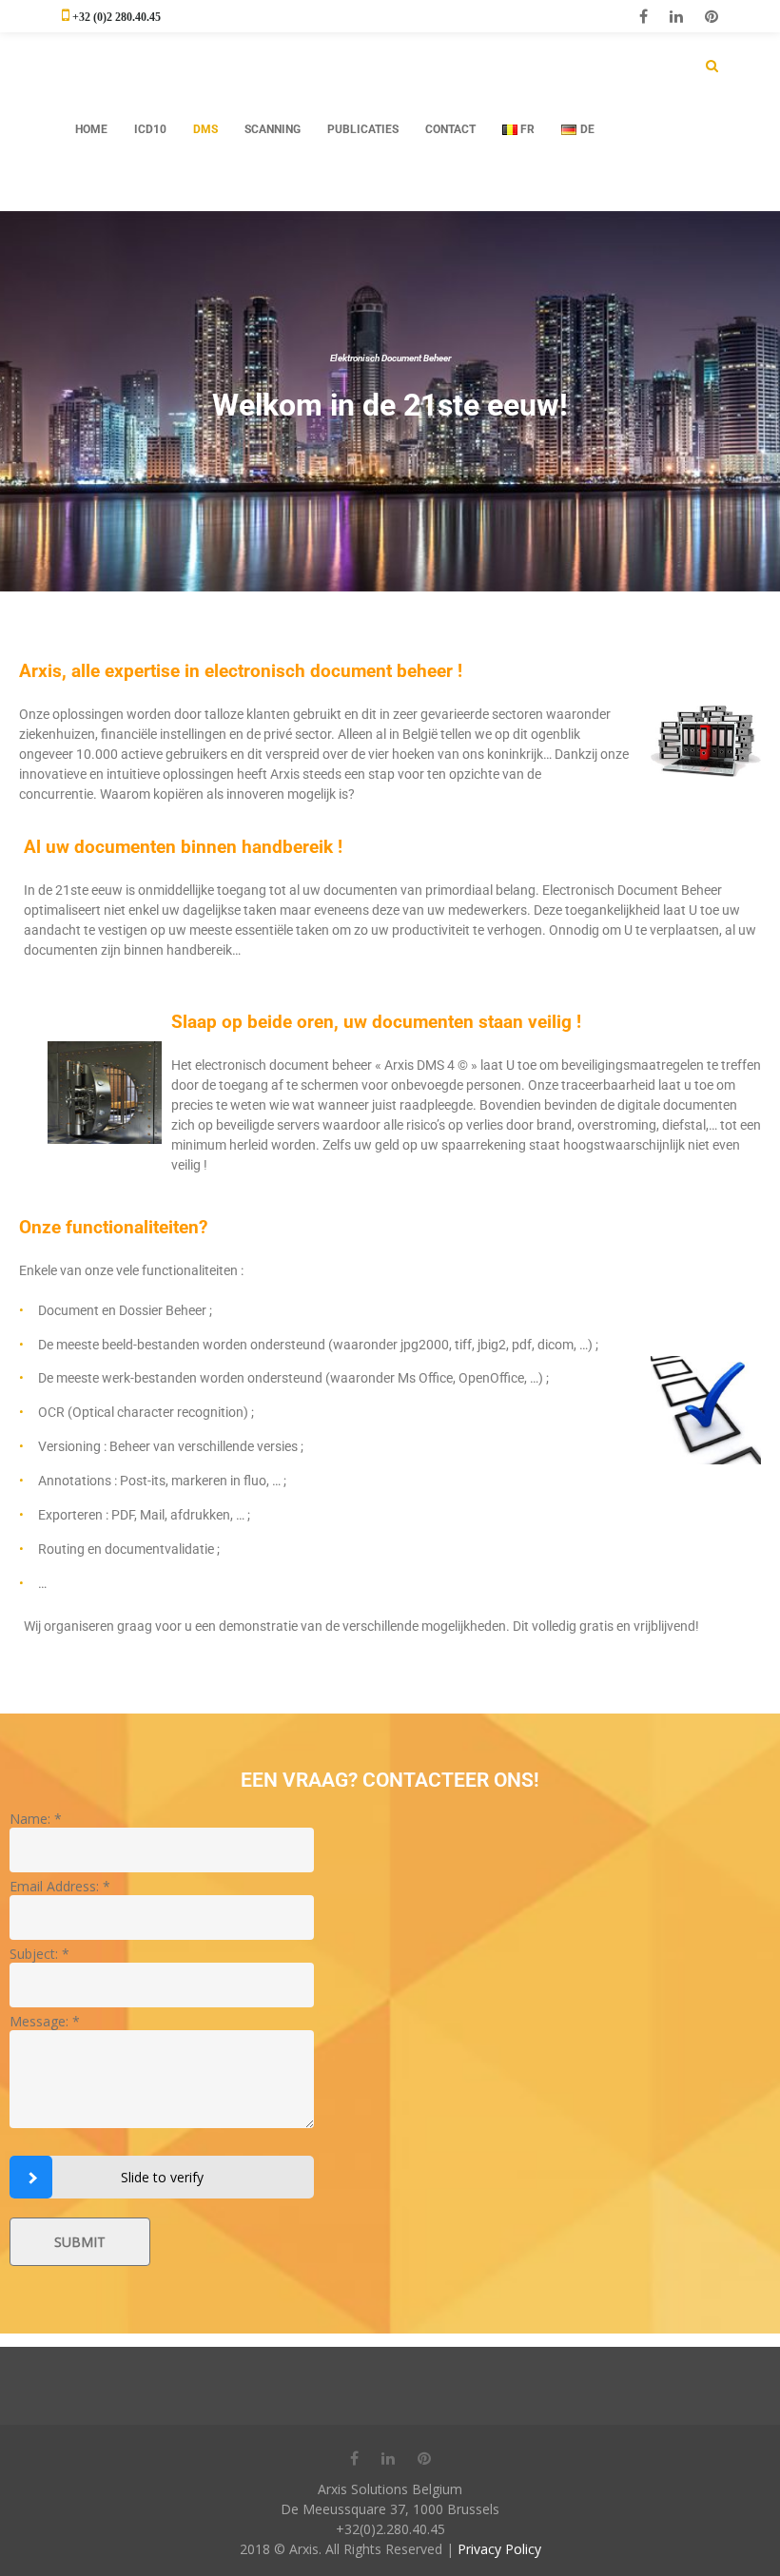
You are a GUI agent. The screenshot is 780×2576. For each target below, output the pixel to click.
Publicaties (363, 129)
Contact (450, 129)
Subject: (39, 1954)
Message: (45, 2021)
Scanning (273, 129)
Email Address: (60, 1886)
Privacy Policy (499, 2549)
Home (91, 129)
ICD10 (150, 129)
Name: (36, 1819)
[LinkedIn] (676, 16)
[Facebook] (643, 16)
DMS (205, 129)
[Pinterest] (712, 16)
